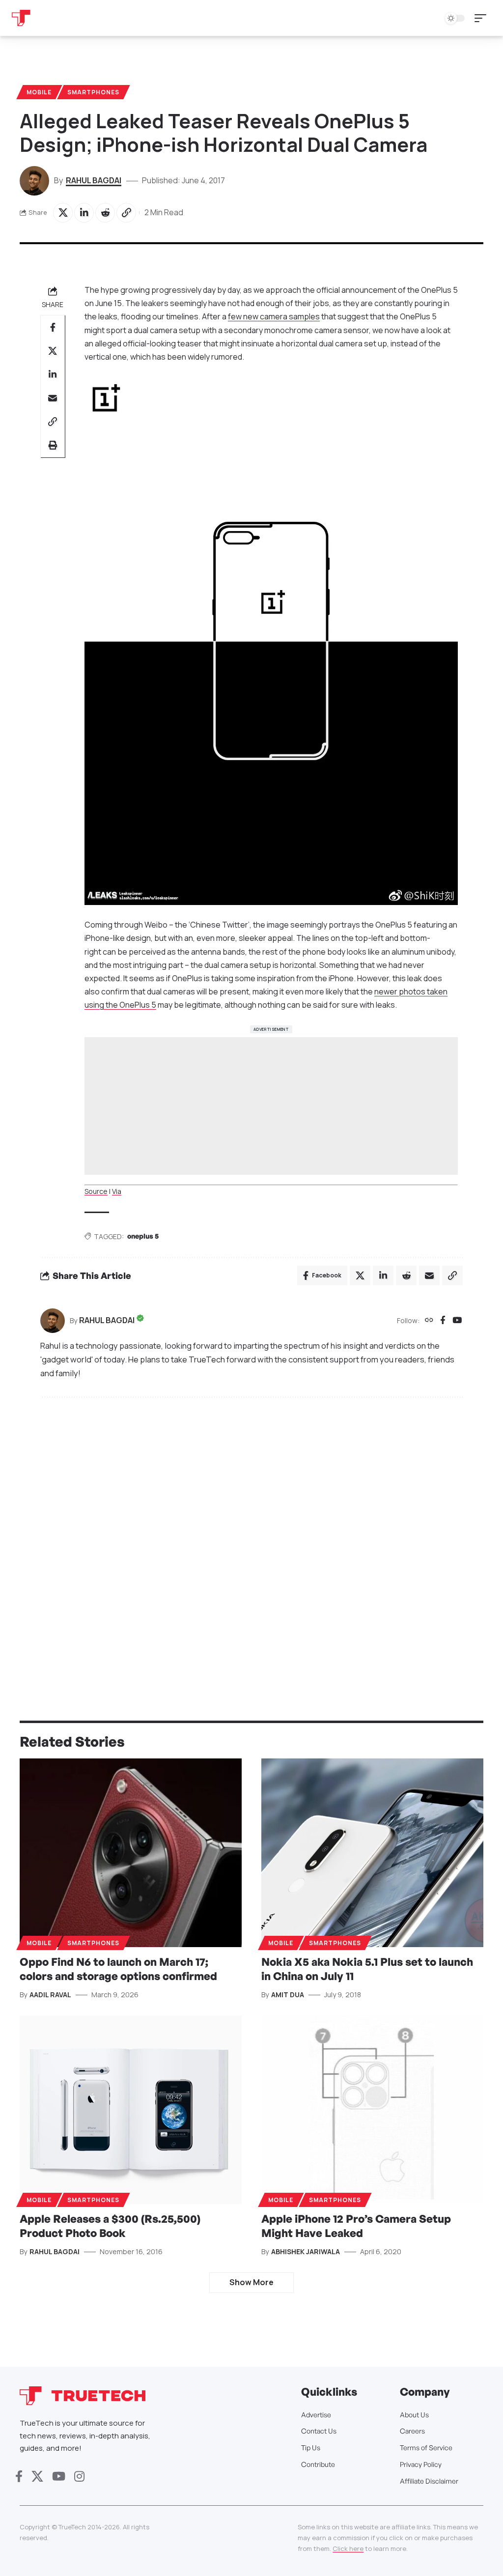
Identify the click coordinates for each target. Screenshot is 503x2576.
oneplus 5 (143, 1236)
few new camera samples (274, 316)
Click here (348, 2548)
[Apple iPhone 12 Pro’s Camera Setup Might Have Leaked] (372, 2110)
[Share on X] (63, 213)
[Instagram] (79, 2477)
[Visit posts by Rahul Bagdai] (53, 1321)
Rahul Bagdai (94, 180)
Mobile (39, 92)
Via (117, 1191)
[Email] (53, 398)
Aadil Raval (50, 1995)
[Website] (429, 1321)
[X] (37, 2477)
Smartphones (93, 92)
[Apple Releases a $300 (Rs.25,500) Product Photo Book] (131, 2110)
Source (96, 1191)
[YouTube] (457, 1321)
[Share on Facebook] (53, 327)
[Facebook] (443, 1321)
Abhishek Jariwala (306, 2251)
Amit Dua (288, 1995)
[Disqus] (251, 1537)
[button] (483, 18)
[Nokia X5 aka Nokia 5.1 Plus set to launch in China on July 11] (372, 1853)
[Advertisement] (271, 1106)
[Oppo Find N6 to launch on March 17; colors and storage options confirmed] (131, 1853)
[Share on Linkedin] (84, 213)
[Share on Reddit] (105, 213)
